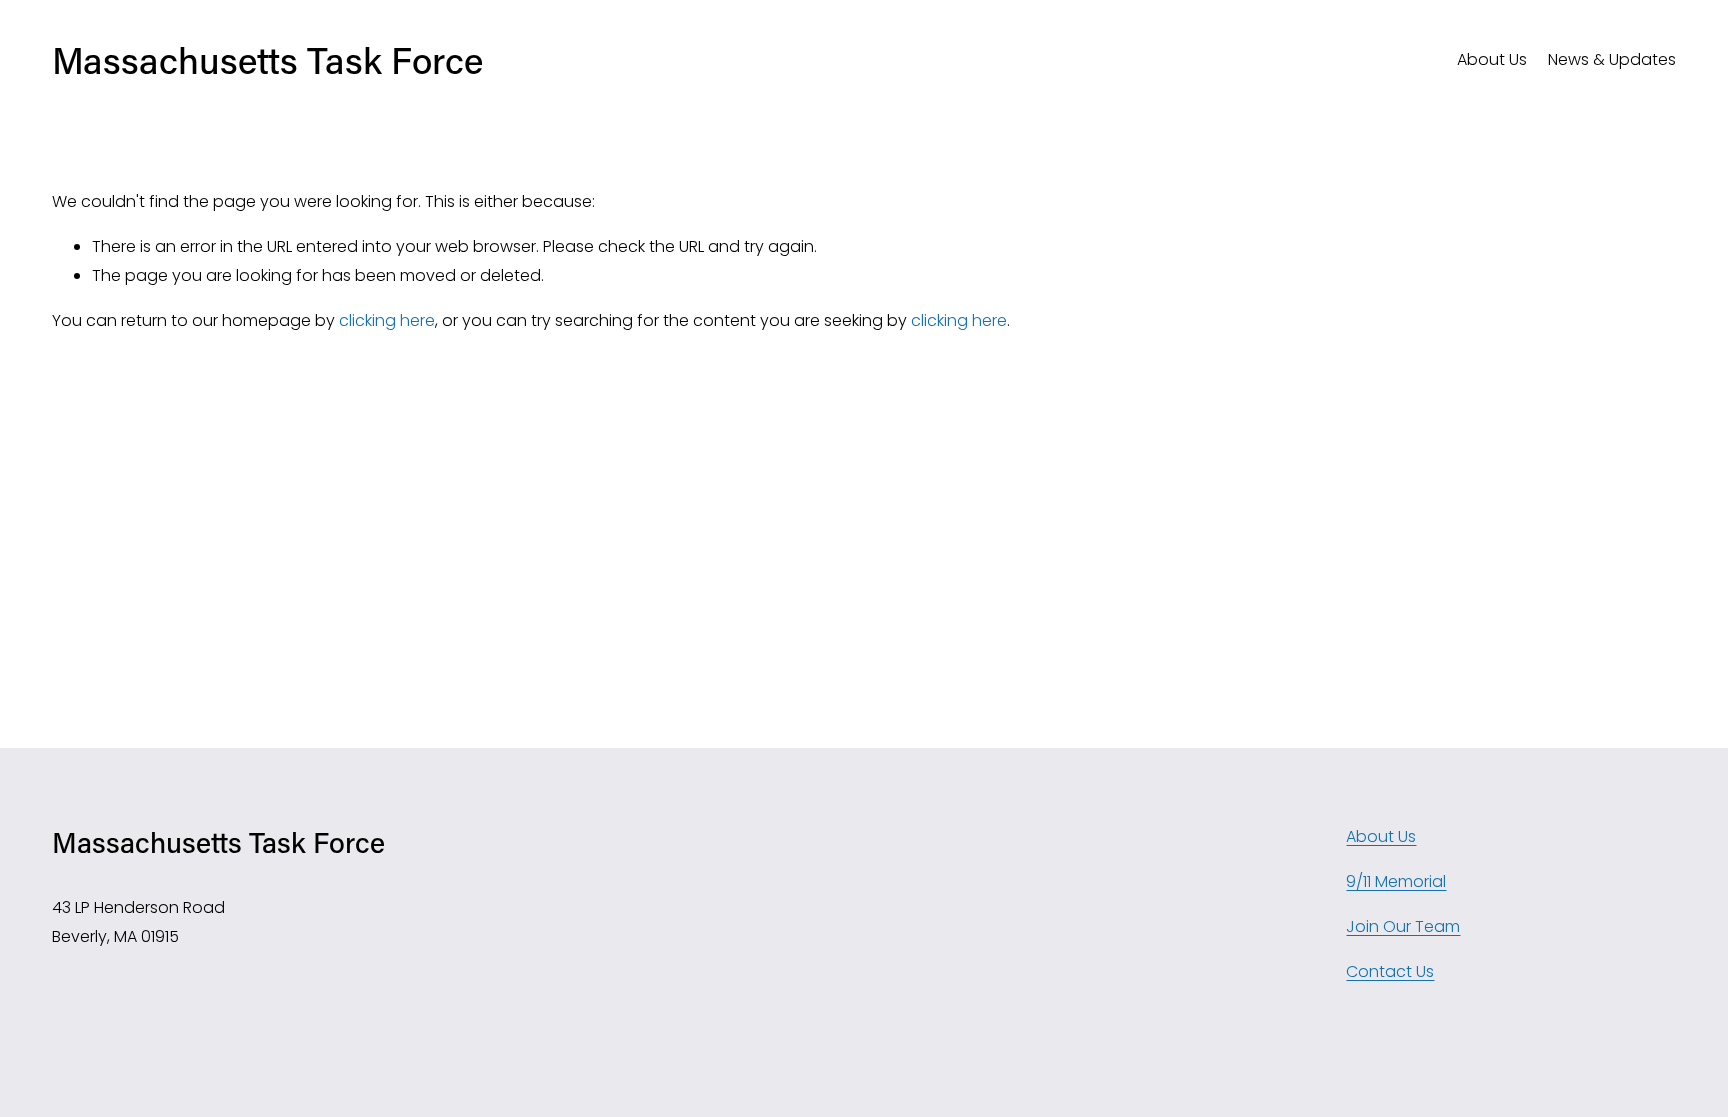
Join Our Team (1403, 926)
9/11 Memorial (1396, 881)
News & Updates (1612, 59)
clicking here (387, 320)
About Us (1492, 59)
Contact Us (1390, 971)
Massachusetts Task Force (267, 60)
